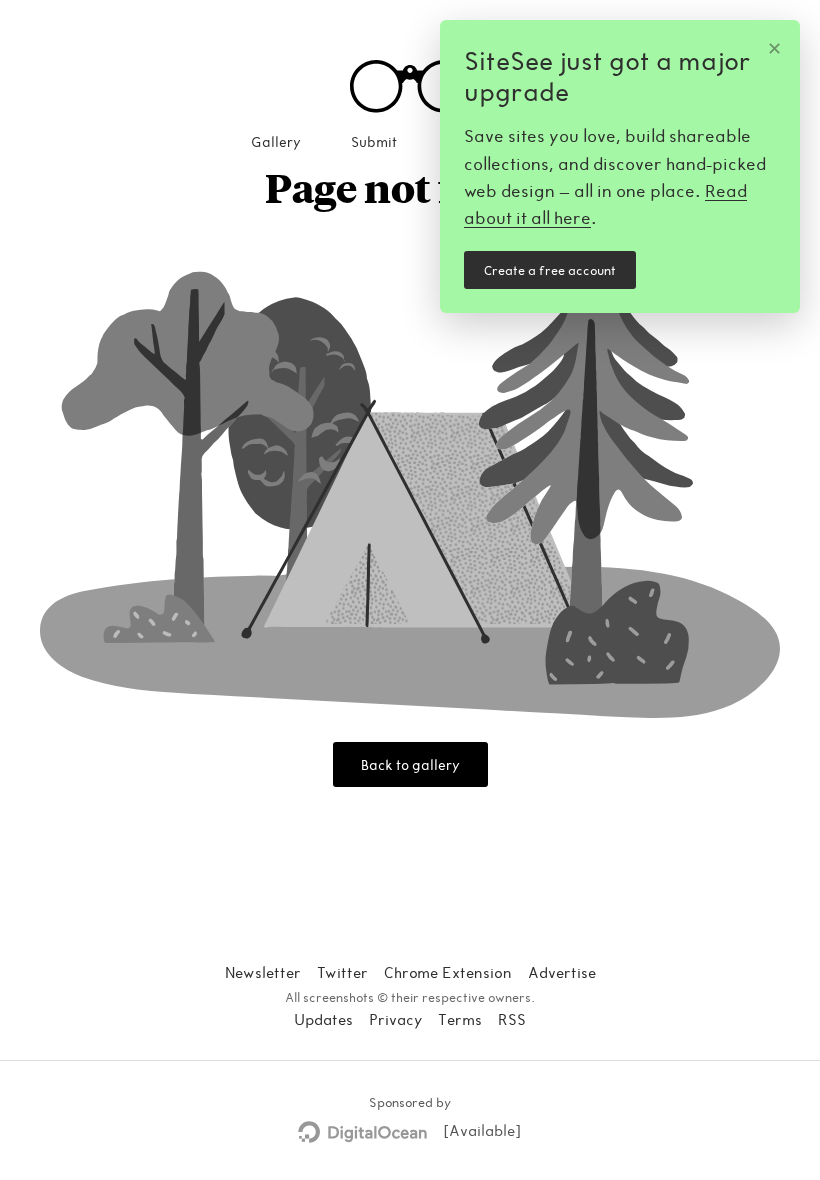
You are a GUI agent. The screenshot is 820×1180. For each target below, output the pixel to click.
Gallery (276, 141)
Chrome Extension (448, 972)
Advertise (562, 972)
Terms (460, 1019)
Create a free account (550, 270)
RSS (512, 1019)
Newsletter (263, 972)
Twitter (342, 972)
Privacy (395, 1019)
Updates (323, 1019)
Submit (374, 141)
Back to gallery (410, 764)
